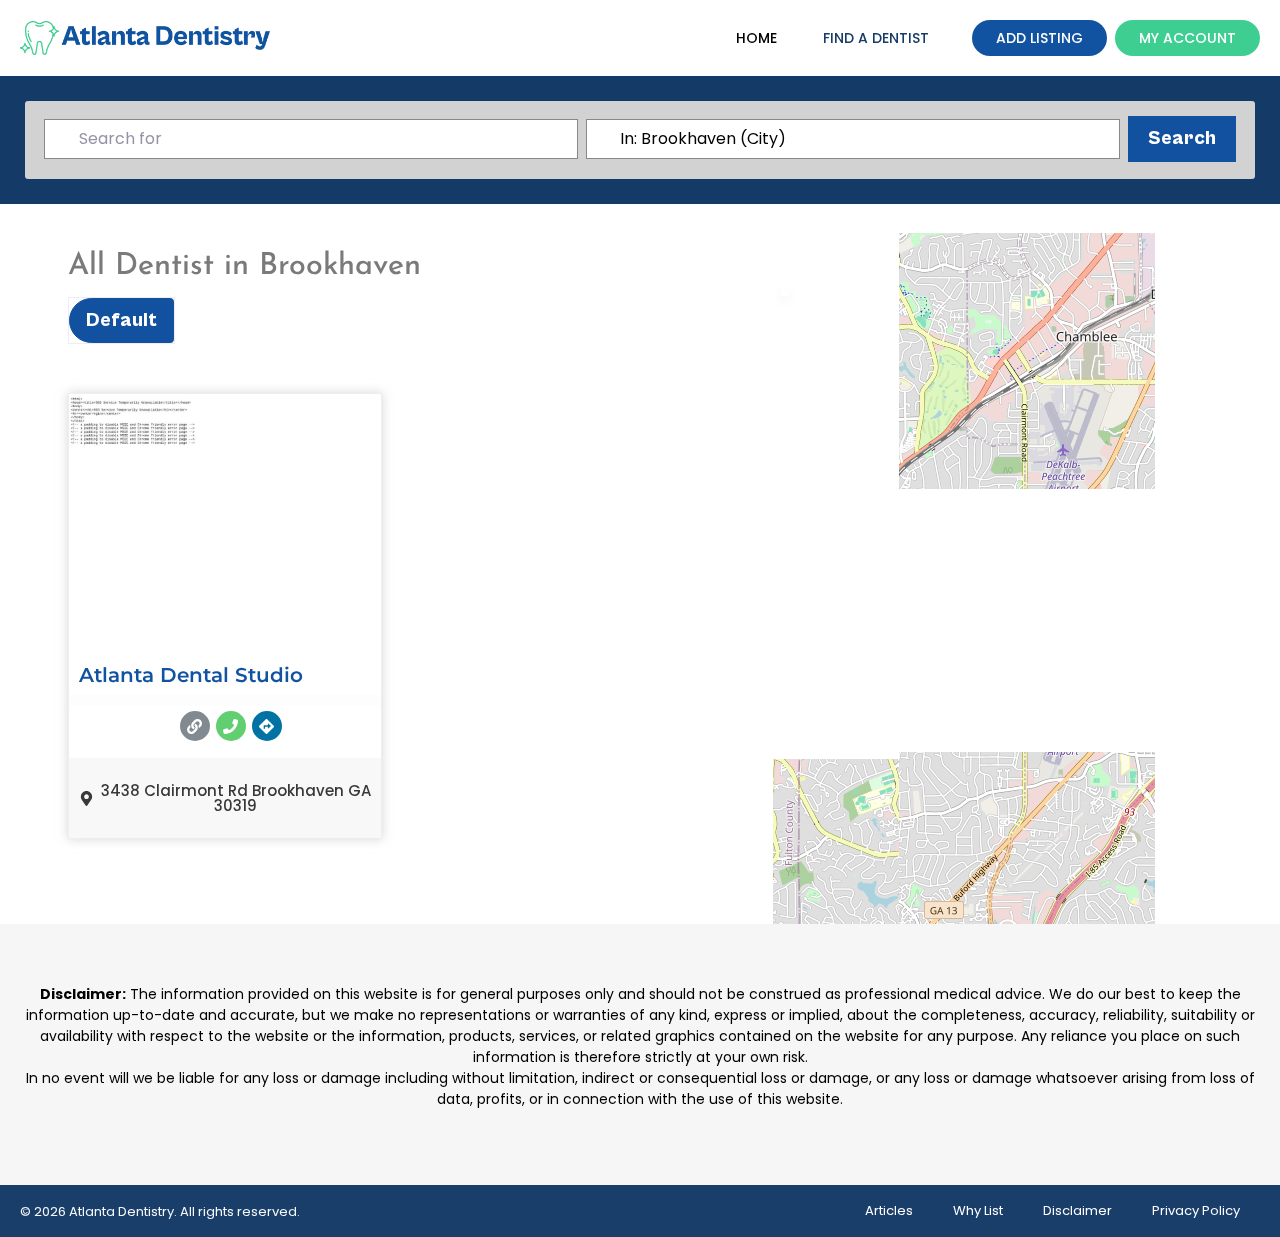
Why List (978, 1210)
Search (1192, 138)
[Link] (195, 726)
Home (756, 38)
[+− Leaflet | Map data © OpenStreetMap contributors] (1016, 564)
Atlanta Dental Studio (191, 675)
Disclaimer (1077, 1210)
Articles (889, 1210)
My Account (1187, 38)
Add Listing (1039, 38)
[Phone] (231, 726)
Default (121, 320)
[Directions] (267, 726)
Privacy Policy (1196, 1210)
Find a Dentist (876, 38)
